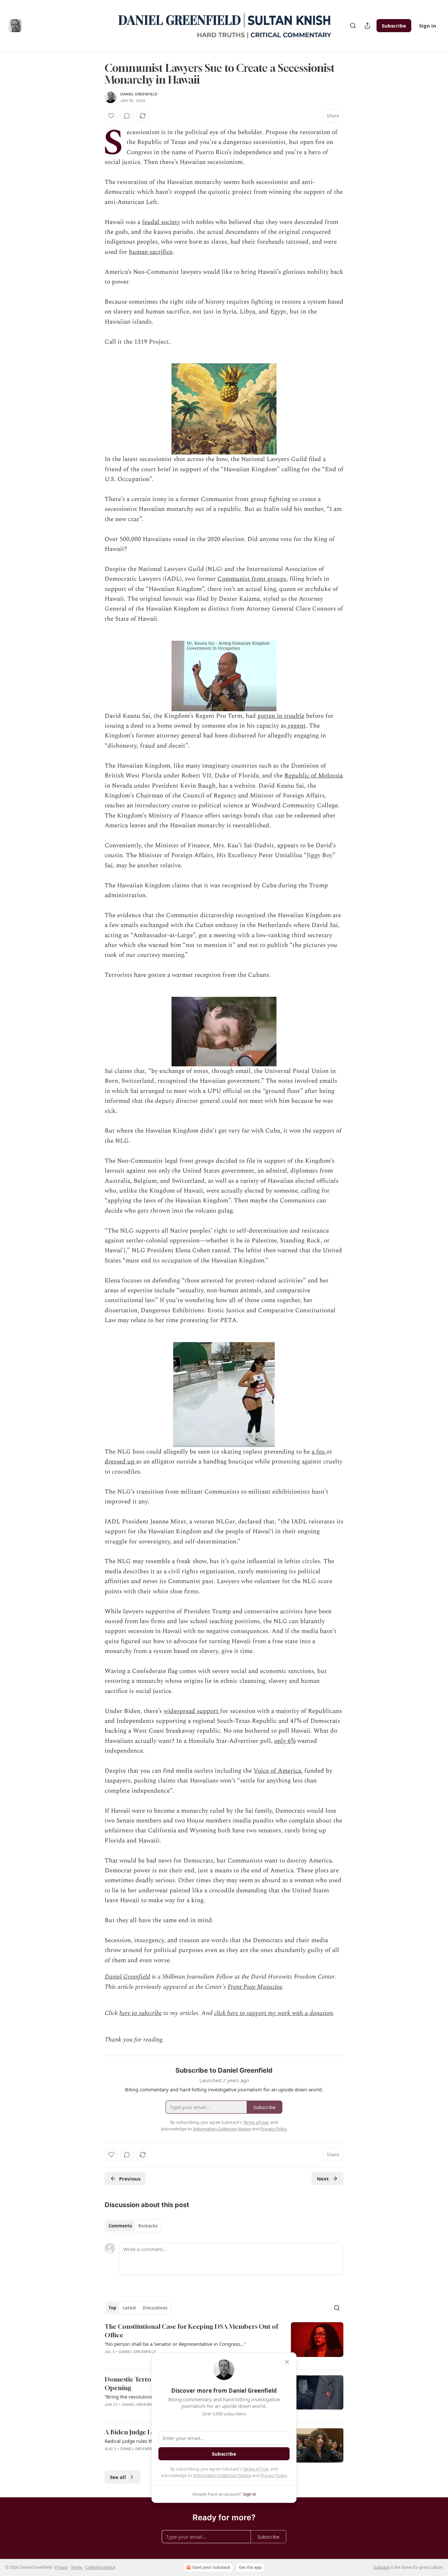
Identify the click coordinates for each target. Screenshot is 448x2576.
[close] (287, 2362)
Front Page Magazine (255, 1987)
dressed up (120, 1462)
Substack (381, 2567)
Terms (77, 2567)
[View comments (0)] (127, 116)
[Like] (111, 116)
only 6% (285, 1741)
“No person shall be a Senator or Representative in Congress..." (175, 2344)
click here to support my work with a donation (274, 2013)
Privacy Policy (274, 2475)
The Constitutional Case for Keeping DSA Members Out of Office (191, 2331)
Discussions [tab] (155, 2308)
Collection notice (100, 2567)
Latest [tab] (129, 2308)
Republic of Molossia (314, 776)
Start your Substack (211, 2567)
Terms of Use (256, 2469)
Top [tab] (112, 2308)
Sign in (428, 26)
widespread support (192, 1711)
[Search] (353, 26)
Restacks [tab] (148, 2226)
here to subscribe (141, 2013)
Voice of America (277, 1771)
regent (296, 726)
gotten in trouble (281, 716)
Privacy (61, 2567)
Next (323, 2179)
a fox (319, 1452)
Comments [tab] (120, 2226)
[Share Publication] (367, 26)
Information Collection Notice (222, 2475)
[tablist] (133, 2226)
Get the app (250, 2567)
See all (118, 2477)
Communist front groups (252, 579)
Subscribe (394, 26)
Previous (130, 2179)
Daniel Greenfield (139, 94)
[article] (224, 2343)
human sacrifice (151, 252)
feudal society (161, 222)
